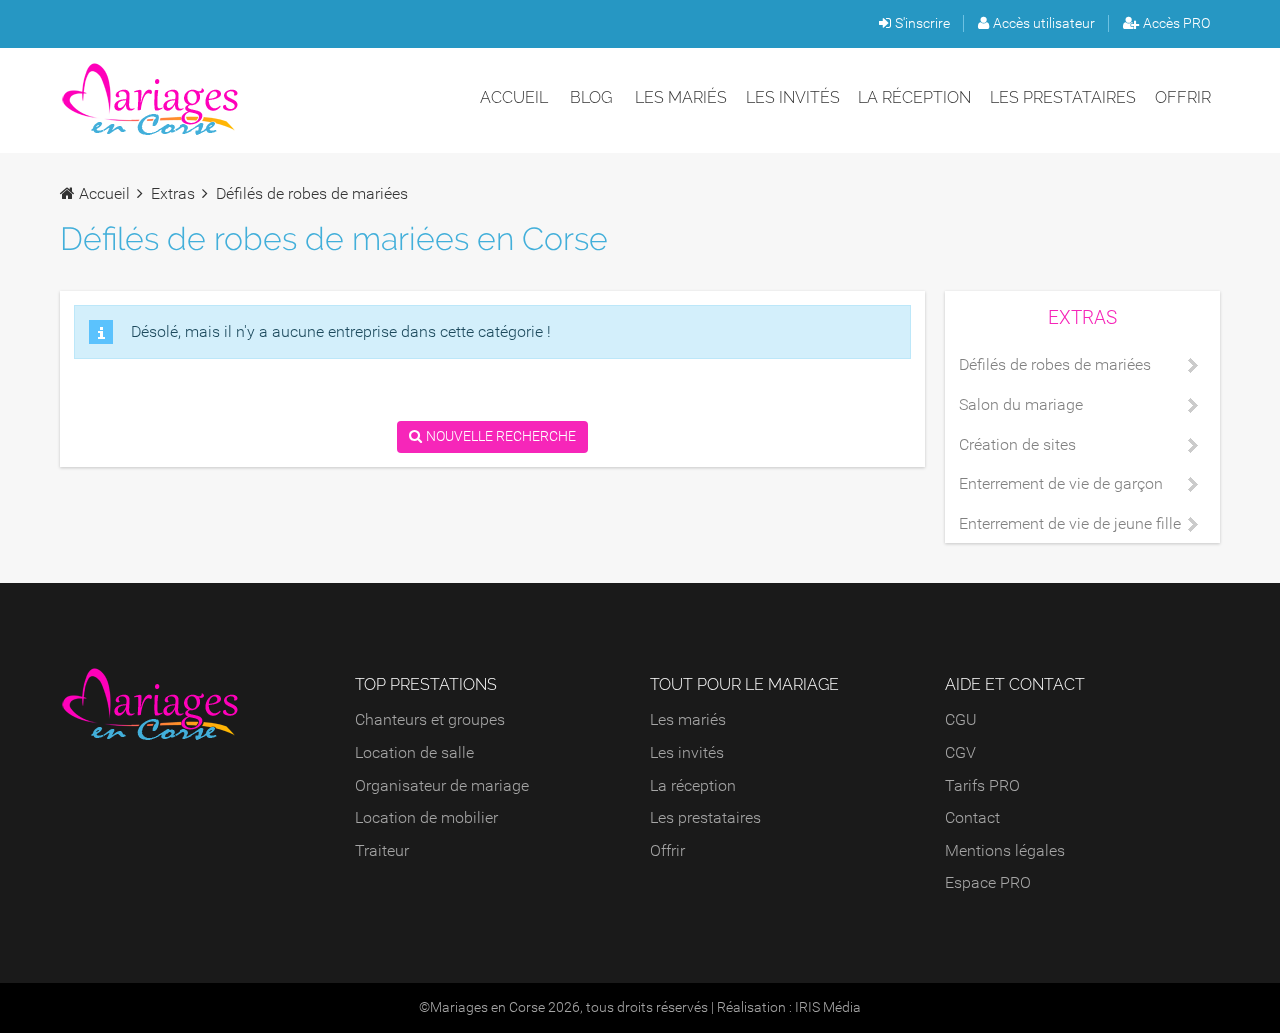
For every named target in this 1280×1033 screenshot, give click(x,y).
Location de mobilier (426, 817)
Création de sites (1017, 444)
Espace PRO (988, 882)
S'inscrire (922, 23)
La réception (914, 97)
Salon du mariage (1021, 404)
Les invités (793, 97)
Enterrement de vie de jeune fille (1070, 523)
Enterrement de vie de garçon (1061, 483)
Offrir (1183, 97)
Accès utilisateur (1044, 23)
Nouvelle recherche (501, 436)
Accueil (514, 97)
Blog (591, 97)
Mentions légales (1005, 850)
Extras (173, 193)
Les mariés (681, 97)
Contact (972, 817)
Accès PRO (1176, 23)
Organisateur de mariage (442, 785)
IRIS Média (828, 1007)
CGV (960, 752)
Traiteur (382, 850)
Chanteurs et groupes (430, 719)
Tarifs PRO (982, 785)
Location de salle (414, 752)
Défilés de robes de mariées (1055, 364)
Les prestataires (1063, 97)
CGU (961, 719)
